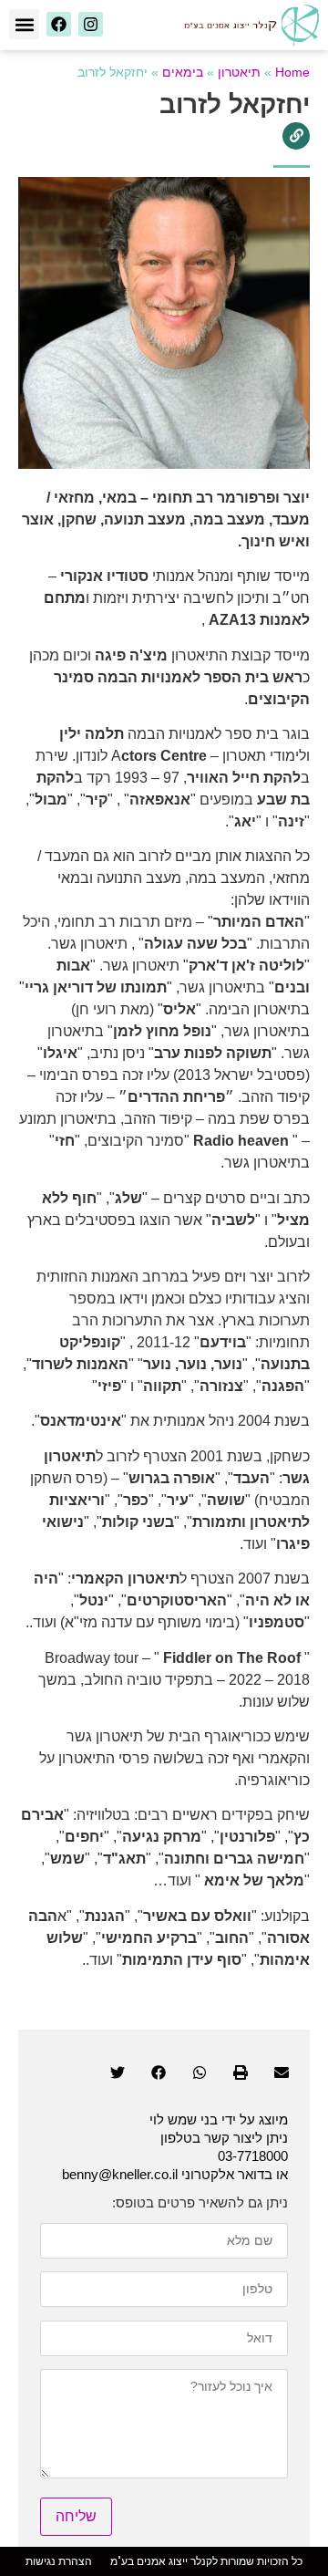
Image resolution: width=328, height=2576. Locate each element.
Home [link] (292, 73)
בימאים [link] (183, 73)
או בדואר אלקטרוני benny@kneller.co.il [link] (175, 2174)
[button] (24, 24)
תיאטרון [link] (239, 73)
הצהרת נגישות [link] (59, 2561)
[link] (251, 25)
